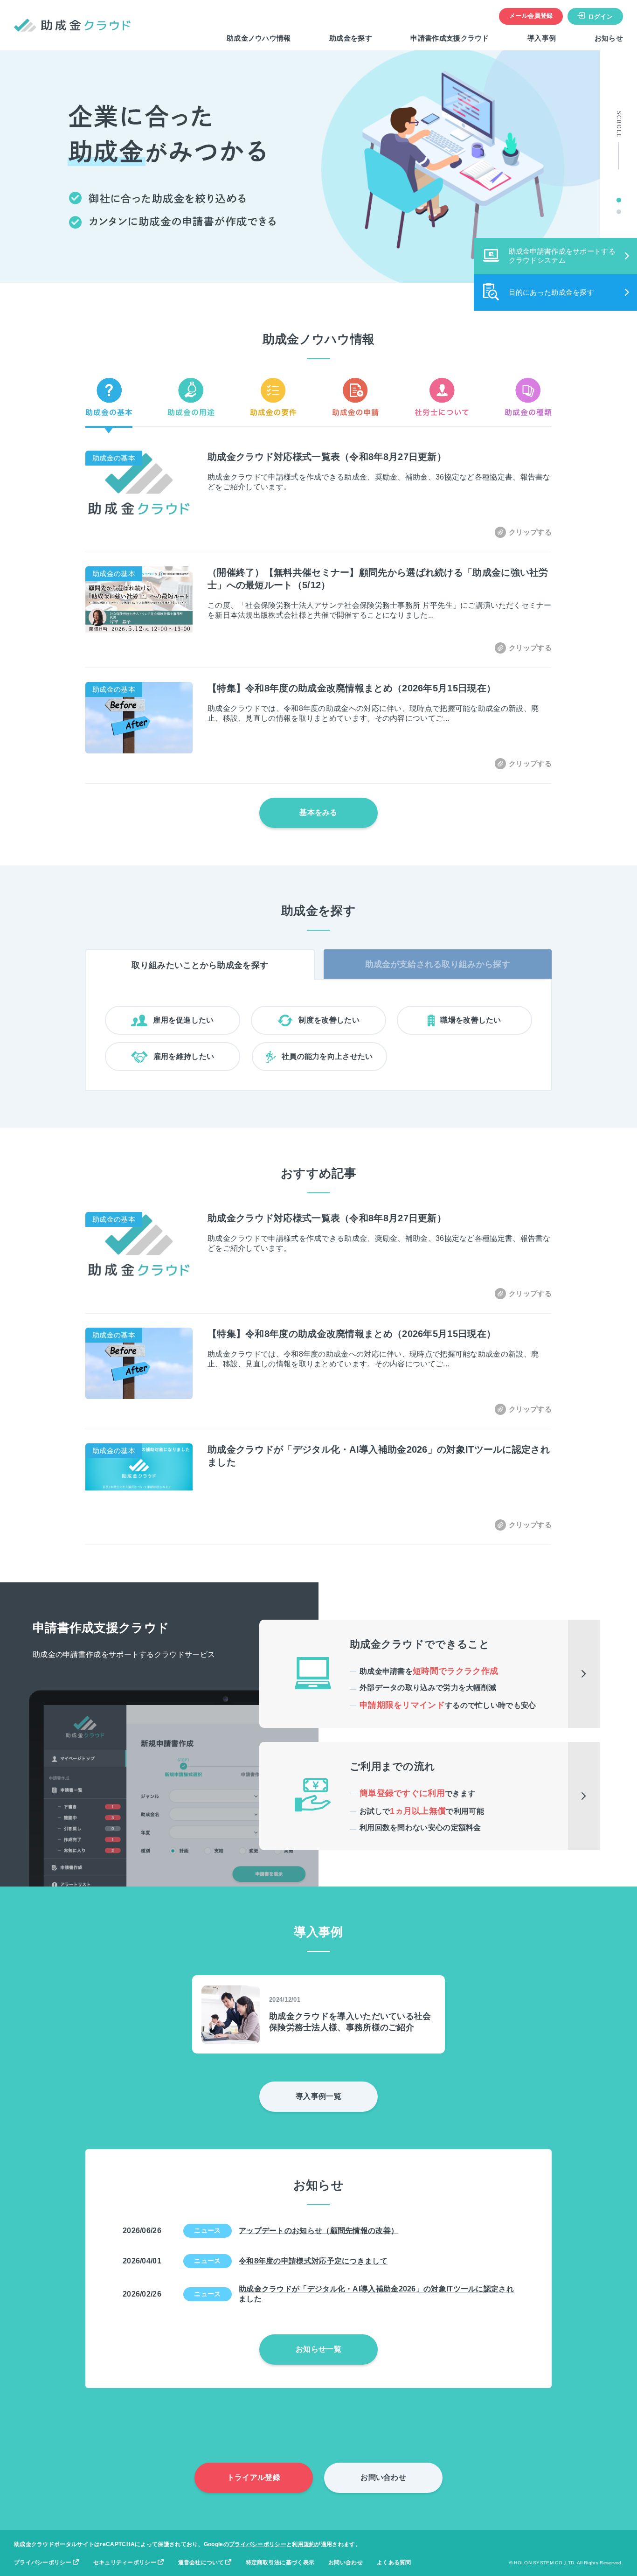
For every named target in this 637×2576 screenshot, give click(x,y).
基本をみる (318, 812)
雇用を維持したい (184, 1056)
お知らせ (609, 38)
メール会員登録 (531, 16)
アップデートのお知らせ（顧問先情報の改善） (318, 2231)
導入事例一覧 (318, 2096)
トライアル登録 (254, 2477)
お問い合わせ (383, 2477)
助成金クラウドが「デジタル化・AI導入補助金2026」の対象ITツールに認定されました (376, 2294)
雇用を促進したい (183, 1020)
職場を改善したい (471, 1020)
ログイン (600, 17)
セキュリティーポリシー (126, 2562)
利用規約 (303, 2544)
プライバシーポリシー (258, 2544)
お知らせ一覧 (318, 2349)
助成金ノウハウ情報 (259, 38)
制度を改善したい (329, 1020)
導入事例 (542, 38)
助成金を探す (351, 38)
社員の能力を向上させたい (327, 1056)
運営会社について (202, 2562)
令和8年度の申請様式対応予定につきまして (313, 2261)
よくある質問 (394, 2562)
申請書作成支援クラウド (450, 38)
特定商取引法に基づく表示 (280, 2562)
